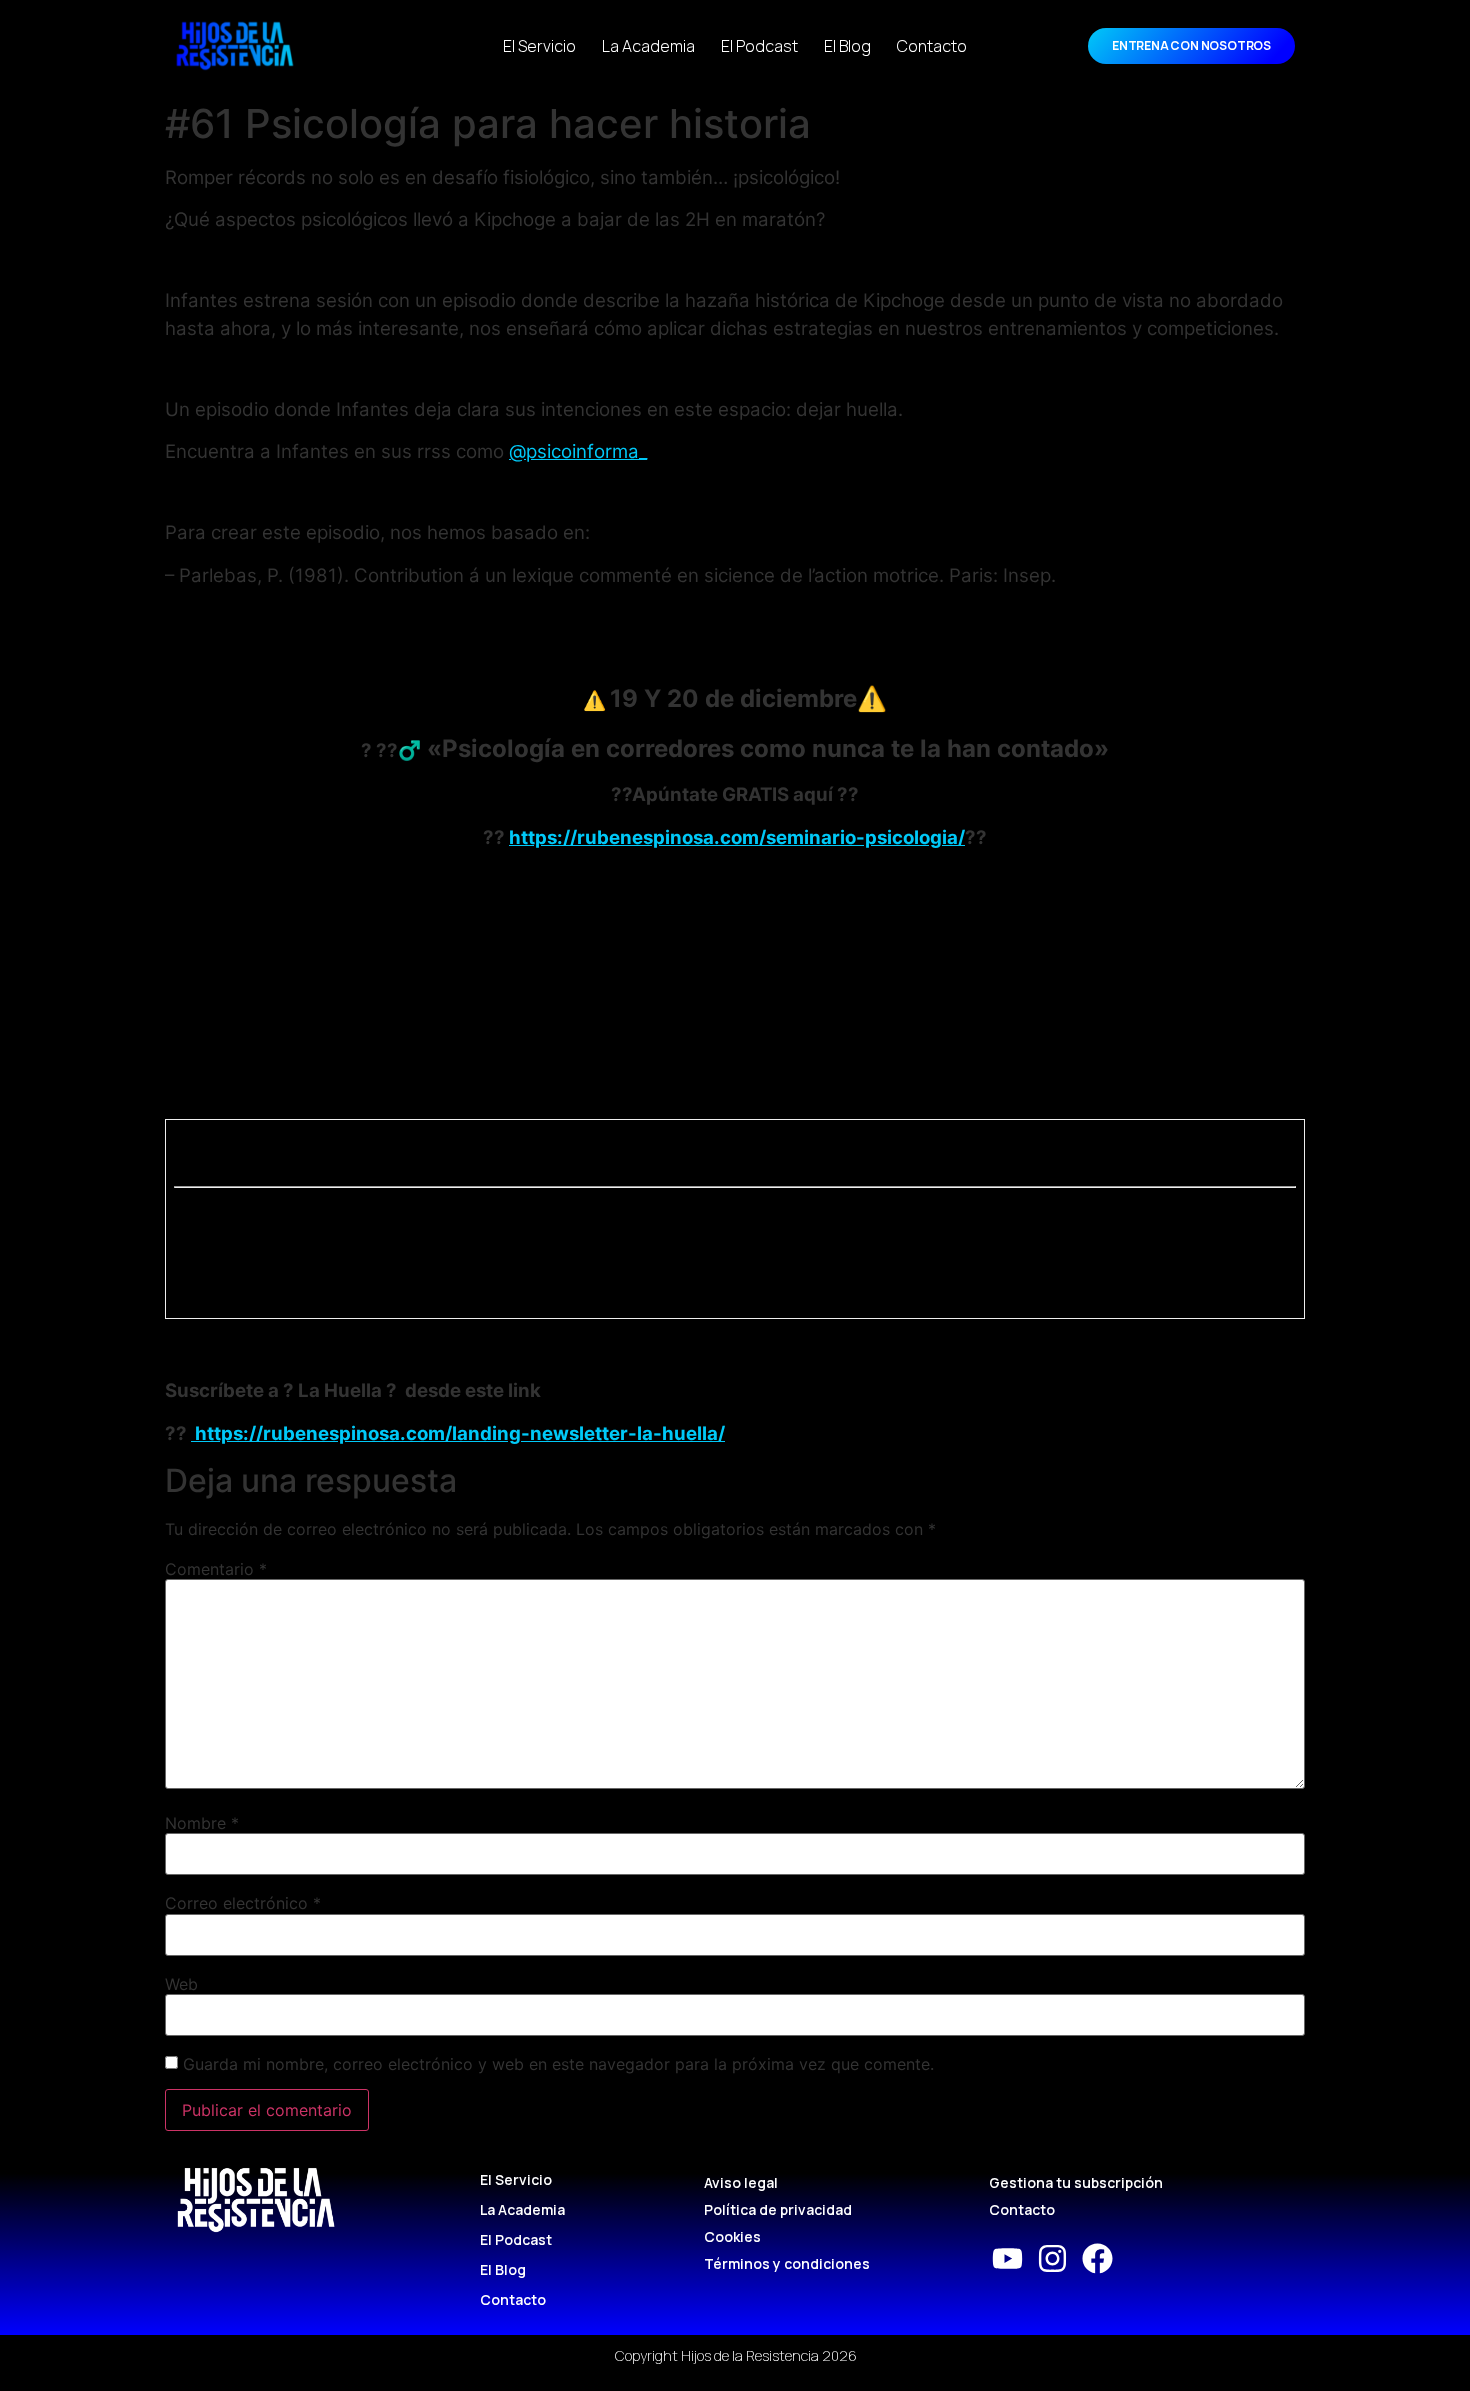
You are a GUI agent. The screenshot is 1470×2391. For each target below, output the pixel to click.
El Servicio (539, 46)
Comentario (216, 1569)
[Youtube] (1007, 2258)
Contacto (932, 46)
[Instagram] (1052, 2258)
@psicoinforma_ (578, 451)
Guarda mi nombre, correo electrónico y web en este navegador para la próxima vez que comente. (558, 2064)
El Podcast (759, 46)
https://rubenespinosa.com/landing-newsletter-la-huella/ (458, 1433)
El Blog (847, 46)
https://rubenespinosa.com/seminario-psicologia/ (737, 837)
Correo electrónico (243, 1903)
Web (181, 1984)
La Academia (648, 46)
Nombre (202, 1823)
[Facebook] (1097, 2258)
